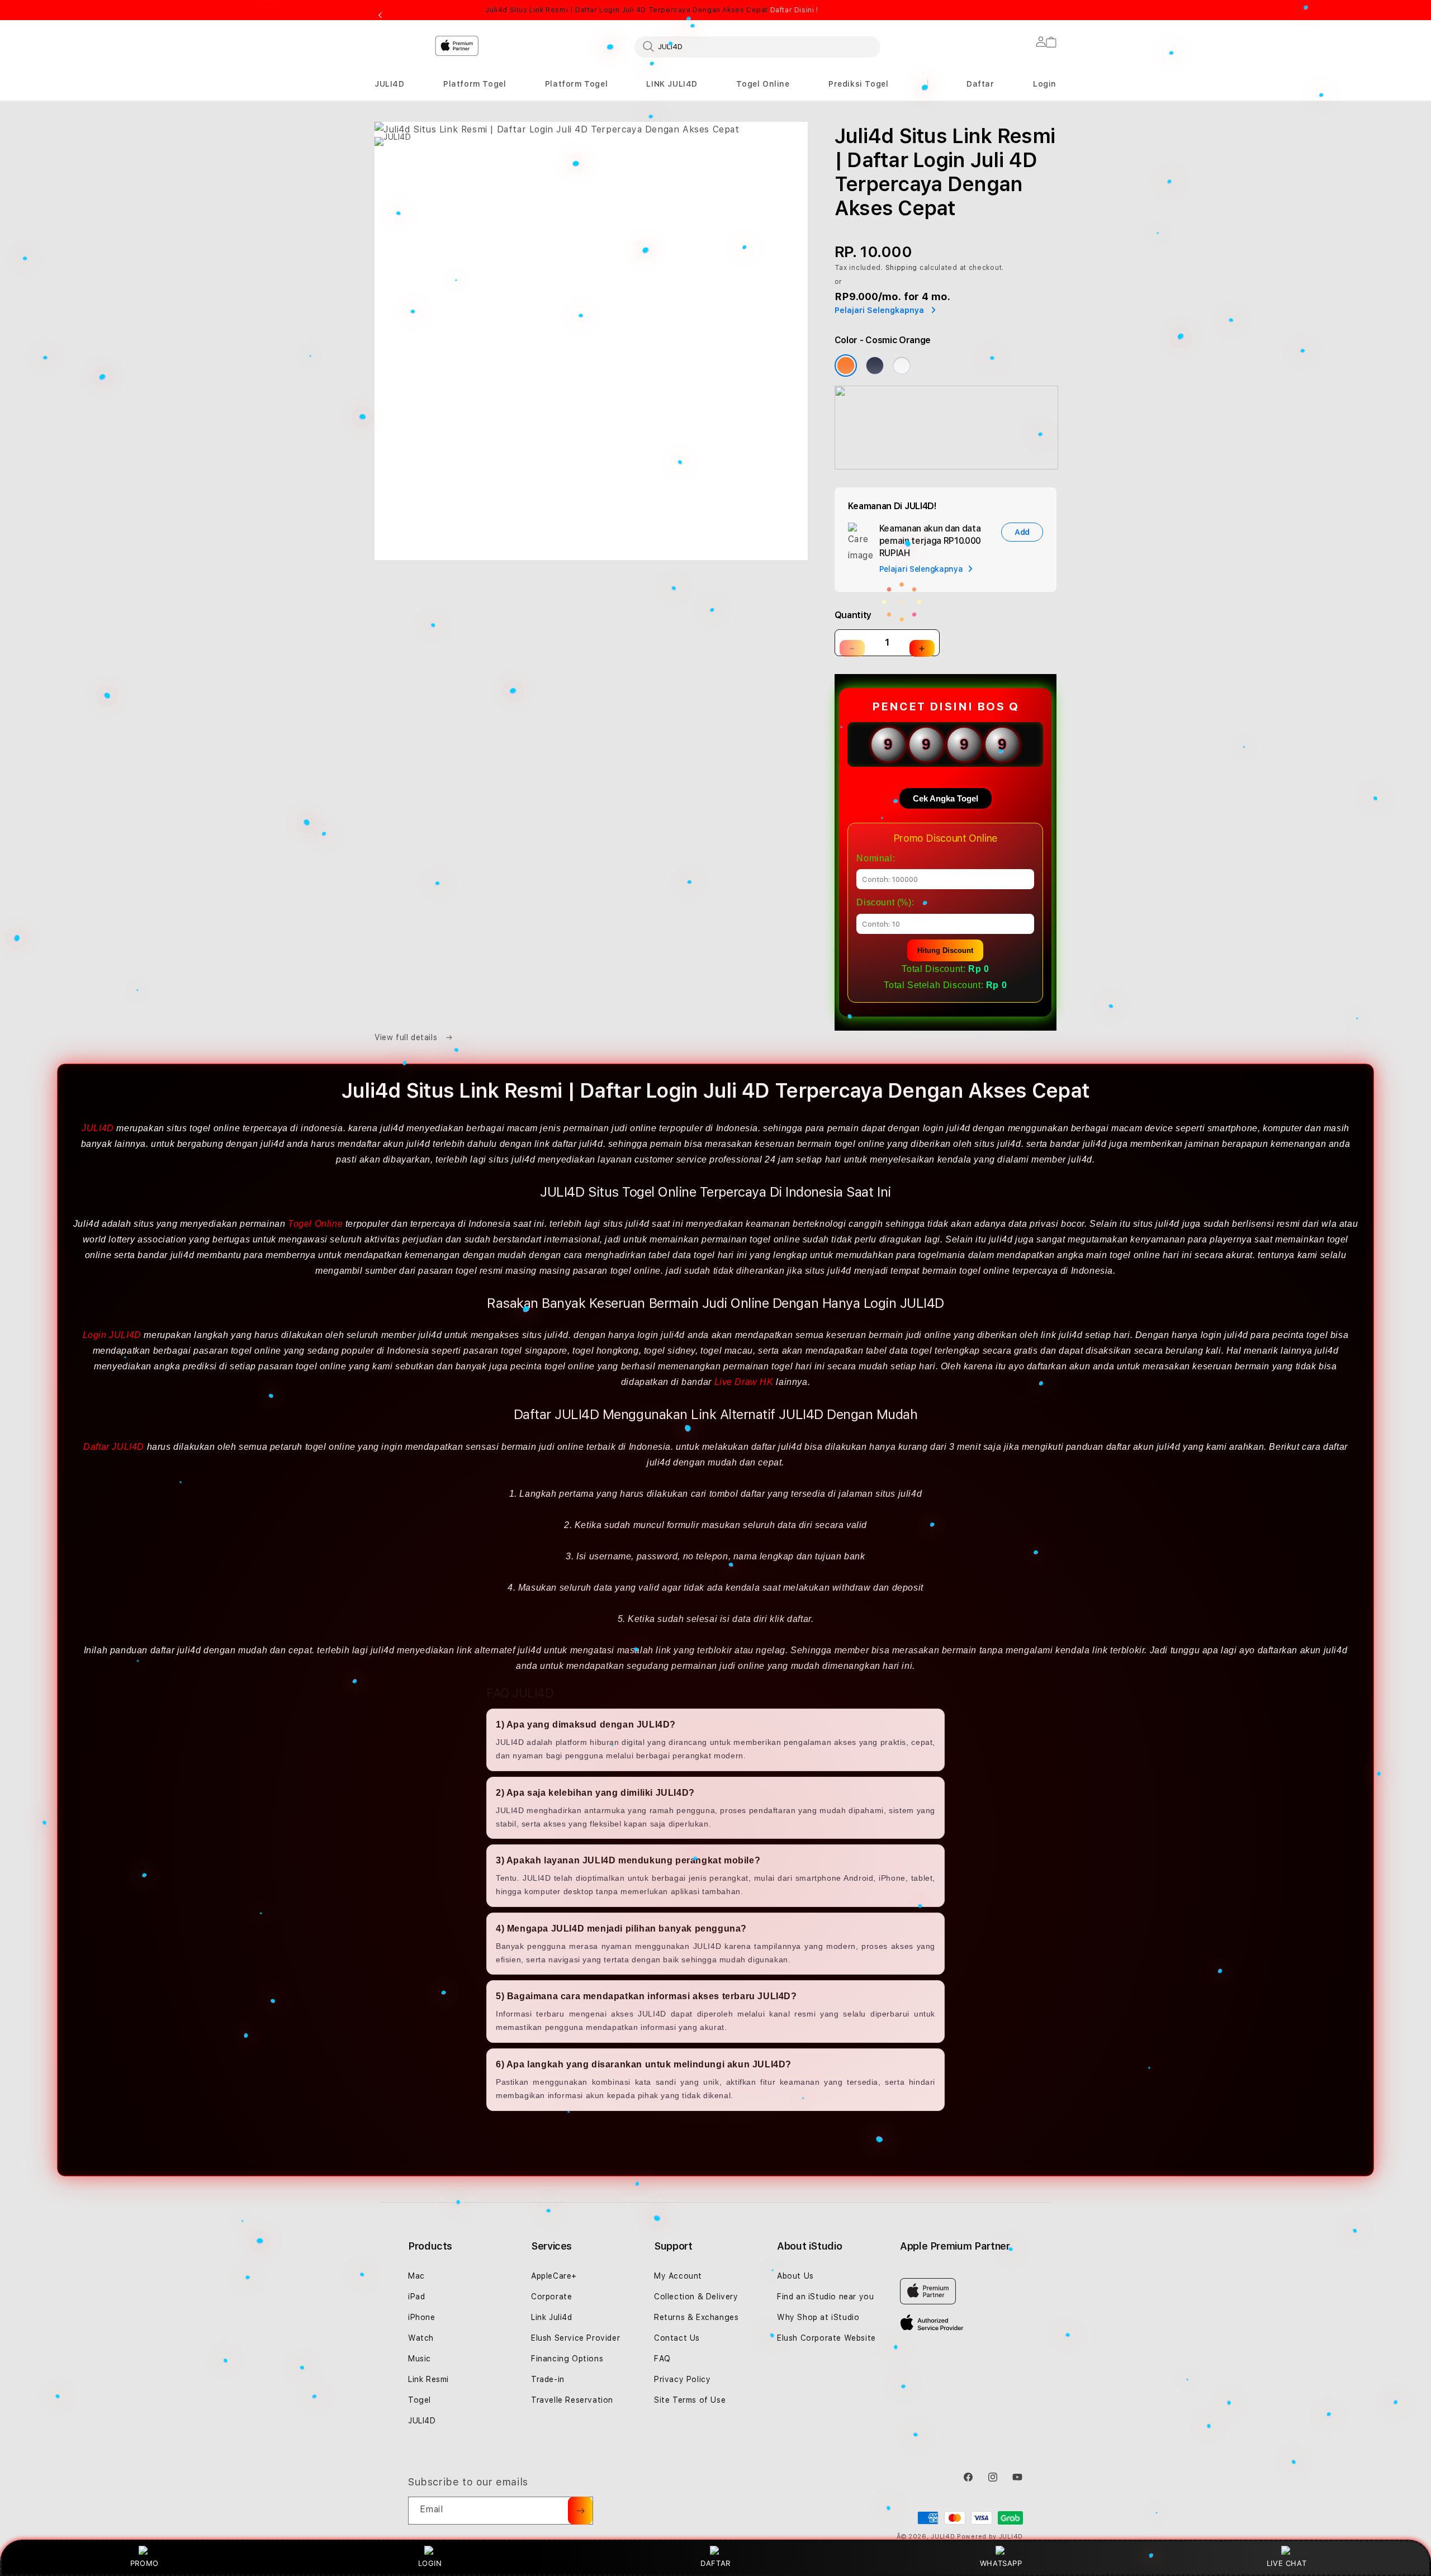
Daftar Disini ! (794, 10)
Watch (421, 2338)
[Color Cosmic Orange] (846, 366)
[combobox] (757, 46)
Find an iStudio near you (825, 2297)
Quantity (853, 615)
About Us (795, 2276)
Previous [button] (380, 16)
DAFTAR (715, 2563)
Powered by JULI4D (990, 2537)
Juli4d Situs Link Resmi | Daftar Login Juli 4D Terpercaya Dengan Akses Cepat (651, 10)
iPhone (422, 2317)
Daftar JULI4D (114, 1447)
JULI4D (390, 84)
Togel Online (763, 84)
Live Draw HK (744, 1382)
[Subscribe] (580, 2511)
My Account (678, 2276)
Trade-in (548, 2379)
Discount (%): (885, 902)
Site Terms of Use (690, 2400)
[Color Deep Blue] (875, 366)
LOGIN (430, 2563)
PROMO (144, 2563)
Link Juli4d (552, 2317)
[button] (390, 84)
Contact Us (677, 2338)
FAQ (662, 2359)
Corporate (551, 2297)
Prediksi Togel (858, 84)
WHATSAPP (1001, 2563)
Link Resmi (428, 2379)
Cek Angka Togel (946, 798)
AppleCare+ (554, 2276)
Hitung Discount (945, 950)
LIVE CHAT (1287, 2563)
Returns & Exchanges (696, 2317)
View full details (407, 1037)
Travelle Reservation (572, 2400)
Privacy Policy (682, 2379)
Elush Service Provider (575, 2338)
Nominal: (876, 858)
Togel (420, 2400)
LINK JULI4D (672, 84)
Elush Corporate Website (826, 2338)
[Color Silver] (902, 366)
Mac (416, 2276)
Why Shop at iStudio (818, 2317)
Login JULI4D (112, 1335)
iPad (416, 2297)
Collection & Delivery (696, 2297)
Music (420, 2359)
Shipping (902, 268)
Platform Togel (475, 84)
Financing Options (567, 2359)
